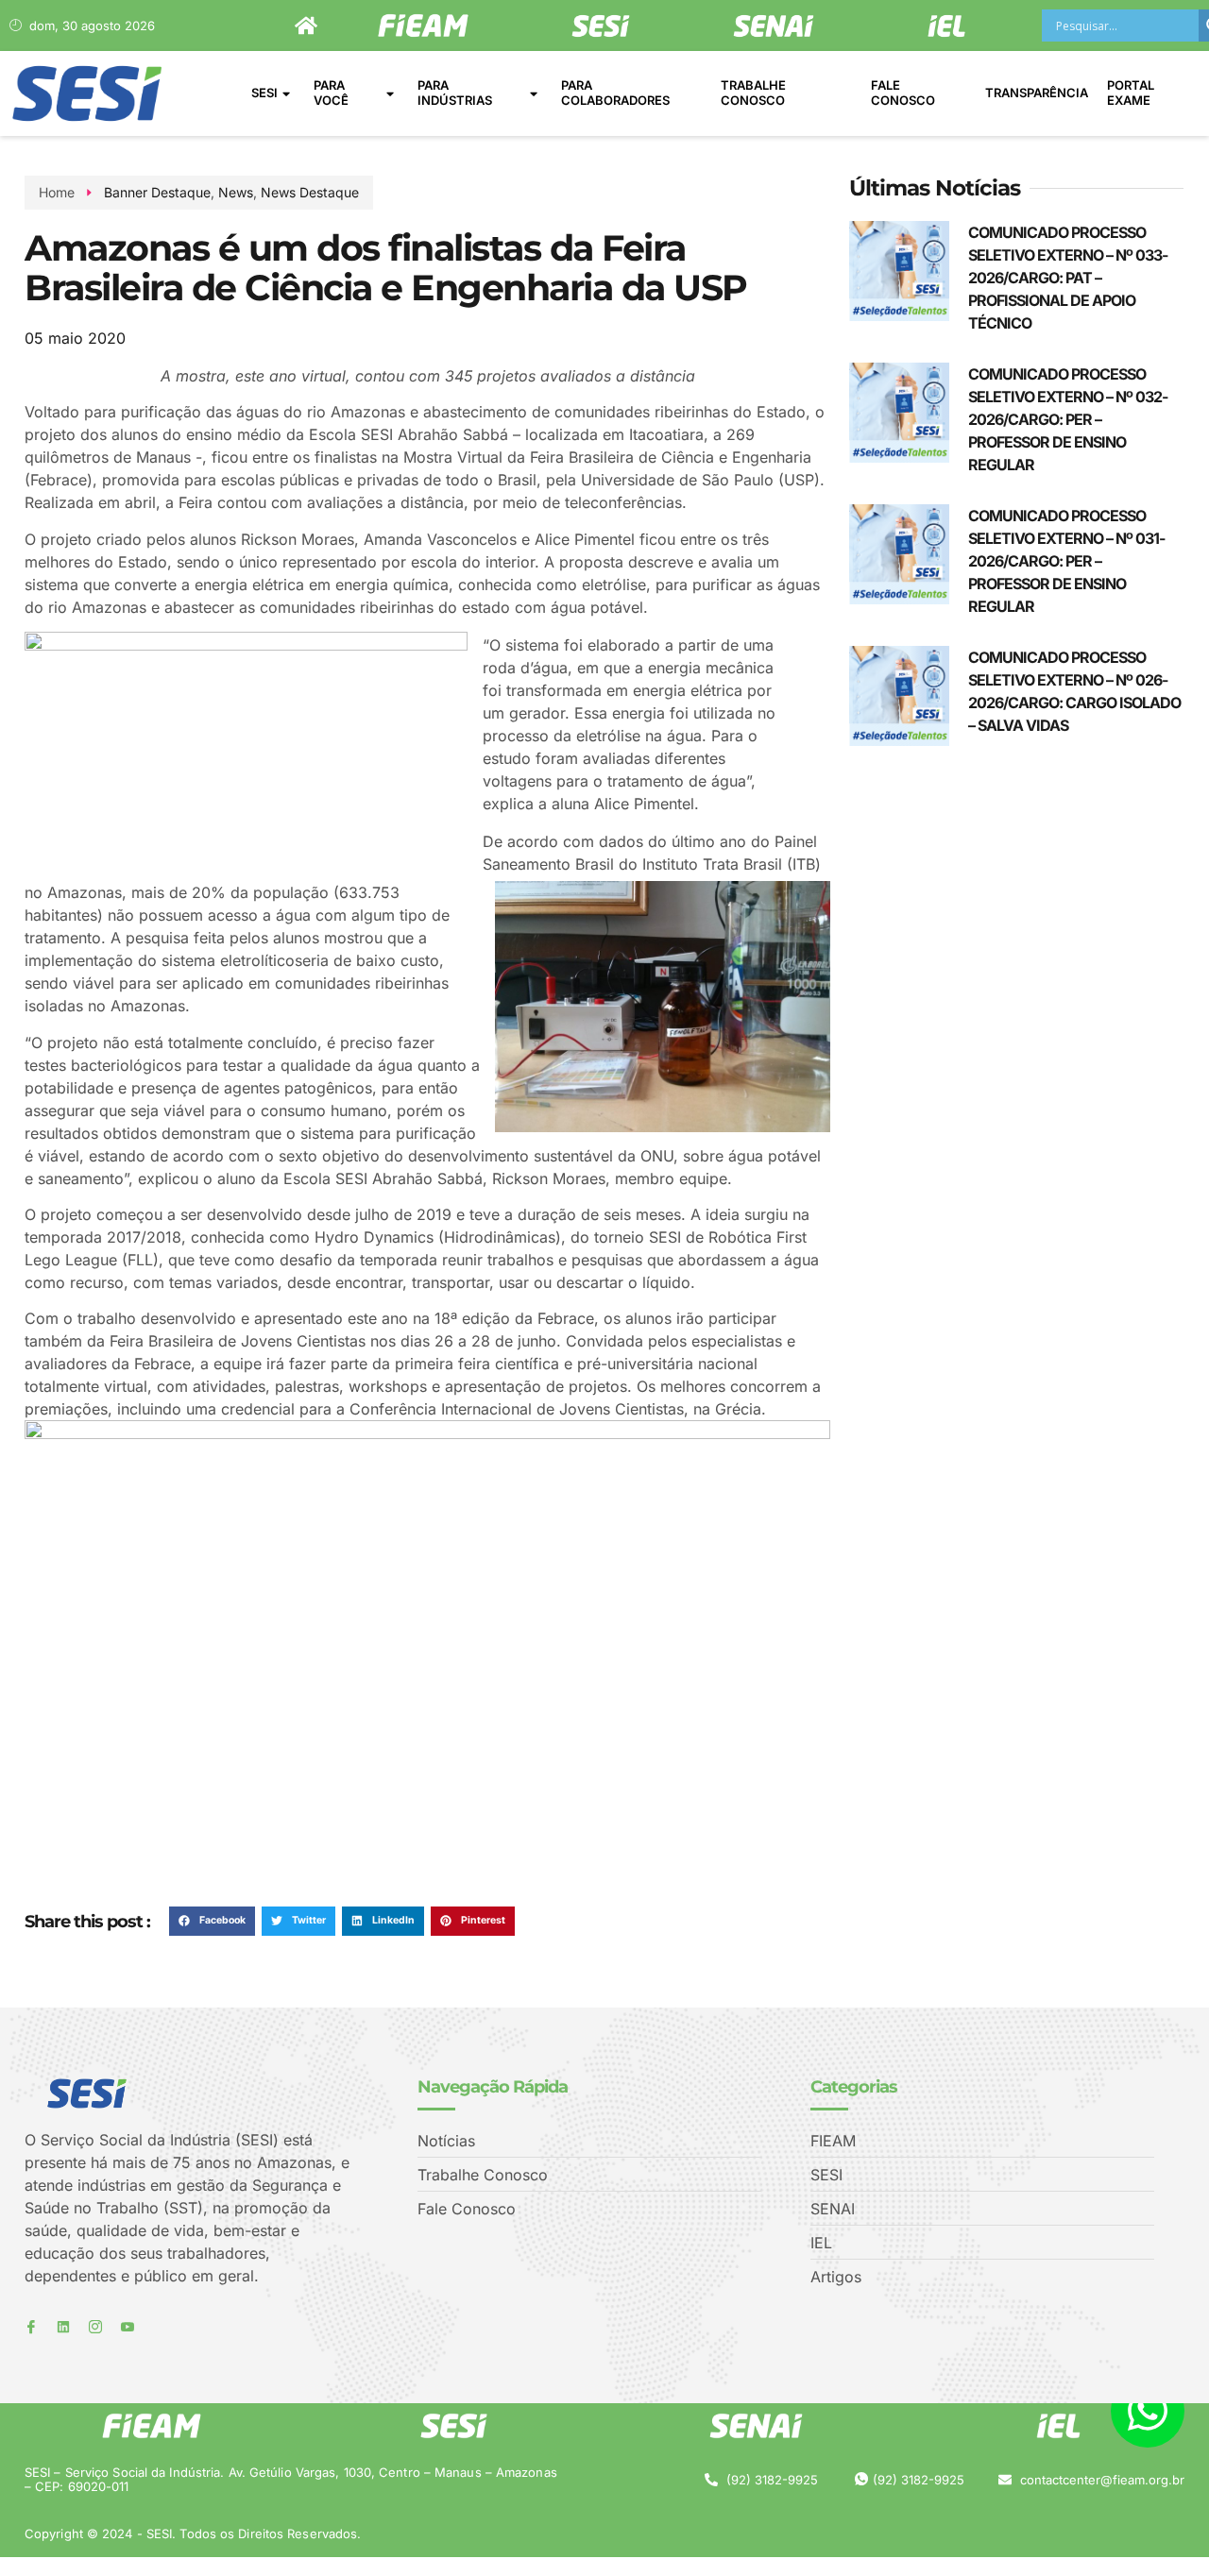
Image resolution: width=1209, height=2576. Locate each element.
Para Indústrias (455, 93)
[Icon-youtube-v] (128, 2327)
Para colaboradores (615, 93)
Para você (331, 93)
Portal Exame (1131, 93)
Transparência (1037, 93)
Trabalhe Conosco (753, 93)
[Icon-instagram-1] (95, 2327)
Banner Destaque (157, 192)
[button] (212, 1922)
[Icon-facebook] (31, 2327)
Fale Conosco (903, 93)
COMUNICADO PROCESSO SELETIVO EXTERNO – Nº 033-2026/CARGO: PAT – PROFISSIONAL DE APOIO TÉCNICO (1068, 278)
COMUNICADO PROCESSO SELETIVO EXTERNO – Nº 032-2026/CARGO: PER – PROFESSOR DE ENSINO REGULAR (1068, 419)
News (236, 192)
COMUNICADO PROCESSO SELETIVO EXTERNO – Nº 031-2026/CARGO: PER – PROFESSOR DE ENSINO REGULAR (1066, 561)
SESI (264, 93)
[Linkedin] (63, 2327)
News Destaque (310, 192)
